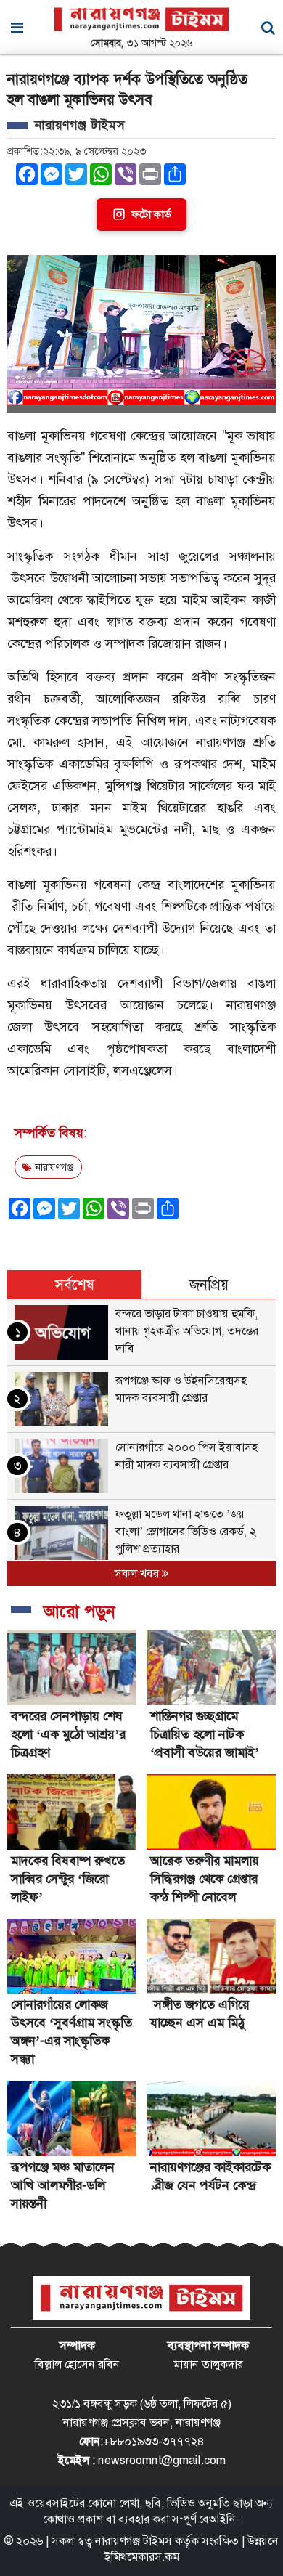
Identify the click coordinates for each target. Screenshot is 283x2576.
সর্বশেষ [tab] (75, 1285)
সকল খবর (138, 1573)
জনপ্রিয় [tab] (209, 1285)
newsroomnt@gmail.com (162, 2460)
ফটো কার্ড (151, 214)
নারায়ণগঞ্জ (53, 1167)
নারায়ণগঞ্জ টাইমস (134, 2541)
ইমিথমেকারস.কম (142, 2557)
